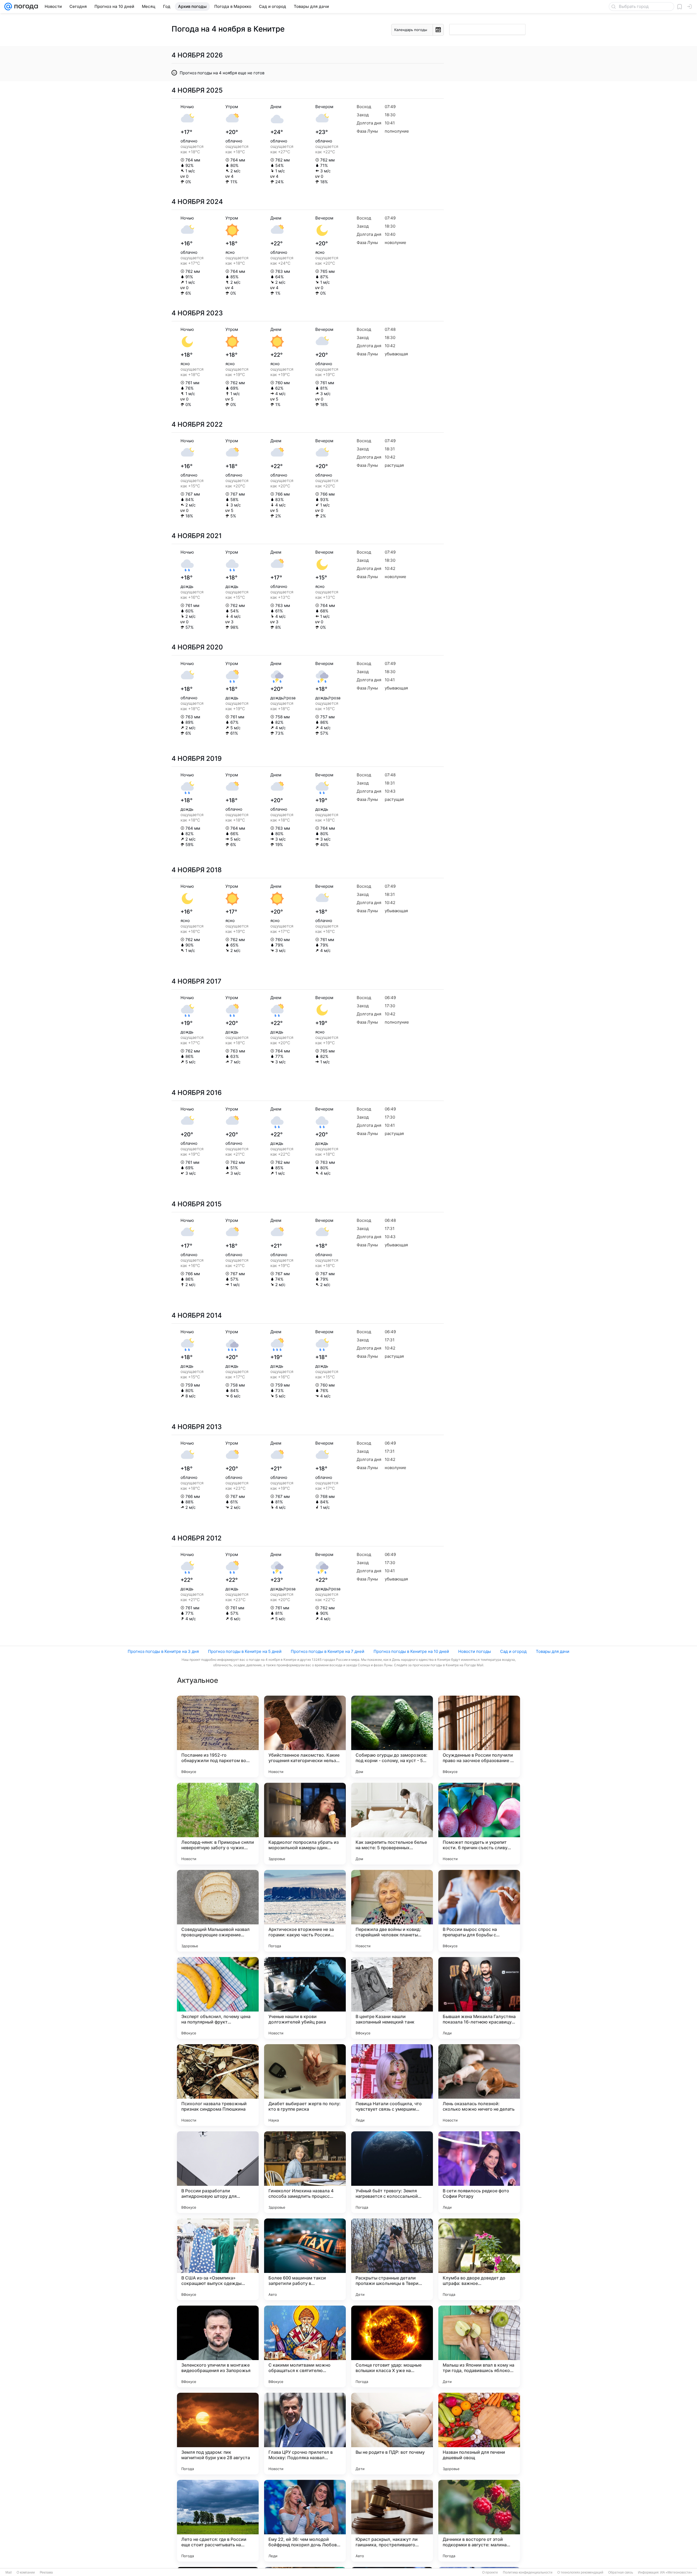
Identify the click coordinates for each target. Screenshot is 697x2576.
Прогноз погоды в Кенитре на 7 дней (328, 1651)
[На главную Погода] (25, 7)
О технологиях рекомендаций (580, 2572)
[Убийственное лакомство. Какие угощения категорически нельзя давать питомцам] (305, 1736)
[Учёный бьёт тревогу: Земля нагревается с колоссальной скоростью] (392, 2172)
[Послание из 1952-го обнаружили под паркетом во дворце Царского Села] (218, 1736)
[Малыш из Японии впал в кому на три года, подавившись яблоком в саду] (479, 2346)
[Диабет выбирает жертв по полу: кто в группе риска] (305, 2085)
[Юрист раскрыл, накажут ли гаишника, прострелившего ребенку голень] (392, 2521)
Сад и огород (513, 1651)
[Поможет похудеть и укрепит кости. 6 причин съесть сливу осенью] (479, 1824)
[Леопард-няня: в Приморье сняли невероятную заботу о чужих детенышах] (218, 1824)
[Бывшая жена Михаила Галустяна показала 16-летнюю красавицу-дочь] (479, 1998)
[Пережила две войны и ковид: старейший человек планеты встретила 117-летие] (392, 1911)
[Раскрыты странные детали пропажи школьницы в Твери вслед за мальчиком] (392, 2259)
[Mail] (8, 7)
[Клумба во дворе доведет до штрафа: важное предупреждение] (479, 2259)
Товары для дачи (553, 1651)
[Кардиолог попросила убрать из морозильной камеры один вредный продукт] (305, 1824)
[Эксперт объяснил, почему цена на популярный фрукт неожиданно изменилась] (218, 1998)
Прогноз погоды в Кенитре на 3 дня (163, 1651)
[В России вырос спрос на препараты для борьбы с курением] (479, 1911)
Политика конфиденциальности (528, 2572)
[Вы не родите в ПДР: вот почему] (392, 2434)
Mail (9, 2572)
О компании (26, 2572)
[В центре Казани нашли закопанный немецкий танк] (392, 1998)
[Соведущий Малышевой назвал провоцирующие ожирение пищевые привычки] (218, 1911)
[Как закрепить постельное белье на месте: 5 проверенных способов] (392, 1824)
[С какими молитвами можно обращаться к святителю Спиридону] (305, 2346)
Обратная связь (621, 2572)
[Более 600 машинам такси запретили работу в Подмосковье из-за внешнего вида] (305, 2259)
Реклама (46, 2572)
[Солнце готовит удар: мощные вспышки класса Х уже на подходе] (392, 2346)
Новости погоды (475, 1651)
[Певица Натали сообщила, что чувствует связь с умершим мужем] (392, 2085)
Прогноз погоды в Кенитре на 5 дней (245, 1651)
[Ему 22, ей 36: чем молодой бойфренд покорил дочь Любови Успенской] (305, 2521)
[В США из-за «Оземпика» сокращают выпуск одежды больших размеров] (218, 2259)
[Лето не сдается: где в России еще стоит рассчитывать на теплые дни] (218, 2521)
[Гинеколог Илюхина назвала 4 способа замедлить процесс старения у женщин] (305, 2172)
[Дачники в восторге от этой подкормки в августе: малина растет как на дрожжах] (479, 2521)
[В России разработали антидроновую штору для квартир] (218, 2172)
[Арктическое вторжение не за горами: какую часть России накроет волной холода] (305, 1911)
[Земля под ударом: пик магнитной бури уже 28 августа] (218, 2434)
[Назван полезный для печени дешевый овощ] (479, 2434)
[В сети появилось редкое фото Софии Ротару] (479, 2172)
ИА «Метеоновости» (676, 2572)
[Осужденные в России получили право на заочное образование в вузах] (479, 1736)
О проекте (490, 2572)
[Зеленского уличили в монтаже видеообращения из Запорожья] (218, 2346)
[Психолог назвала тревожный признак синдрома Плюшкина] (218, 2085)
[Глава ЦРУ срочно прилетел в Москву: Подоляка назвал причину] (305, 2434)
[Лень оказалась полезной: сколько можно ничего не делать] (479, 2085)
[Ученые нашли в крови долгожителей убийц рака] (305, 1998)
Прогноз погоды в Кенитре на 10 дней (411, 1651)
